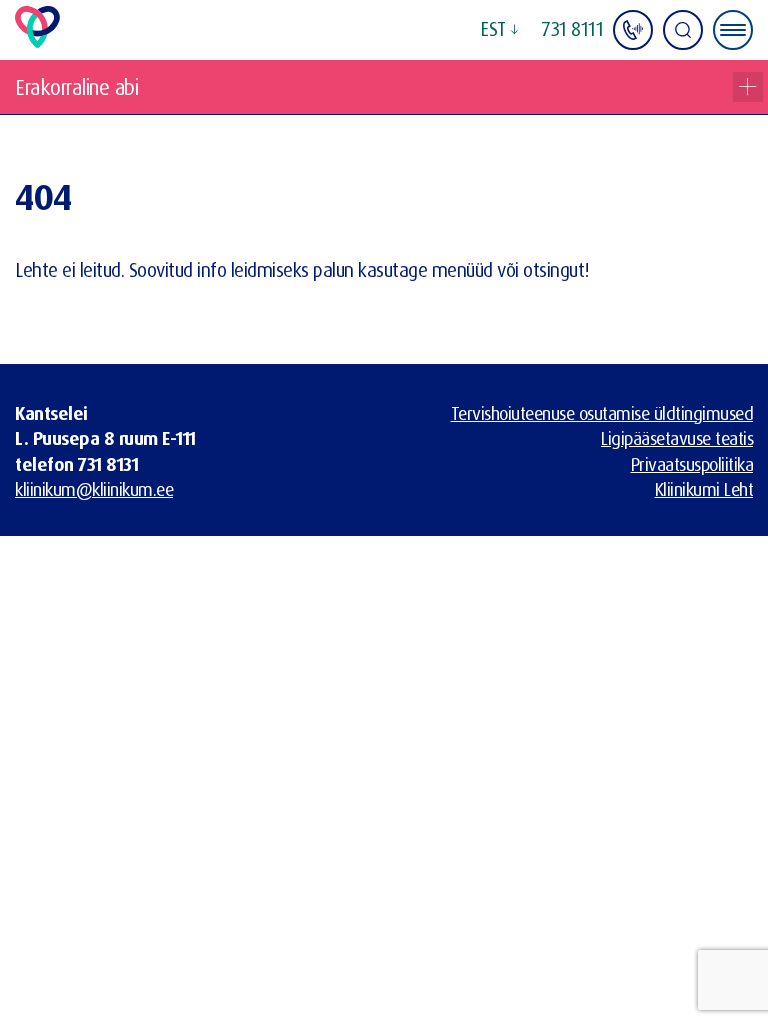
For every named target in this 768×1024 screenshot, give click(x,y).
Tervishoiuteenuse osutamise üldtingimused (602, 413)
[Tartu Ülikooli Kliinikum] (37, 41)
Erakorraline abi (76, 87)
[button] (499, 30)
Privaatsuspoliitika (692, 464)
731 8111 (572, 29)
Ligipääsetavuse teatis (677, 438)
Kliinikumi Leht (704, 489)
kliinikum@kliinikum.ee (94, 489)
